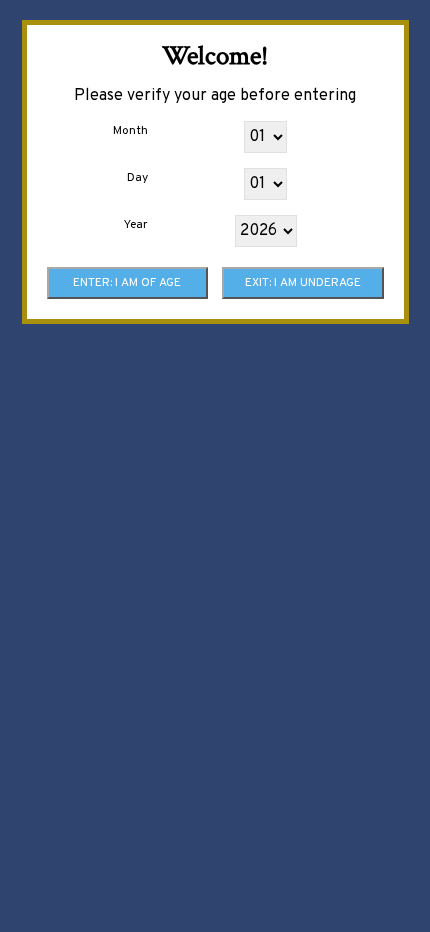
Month (130, 131)
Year (136, 225)
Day (137, 178)
